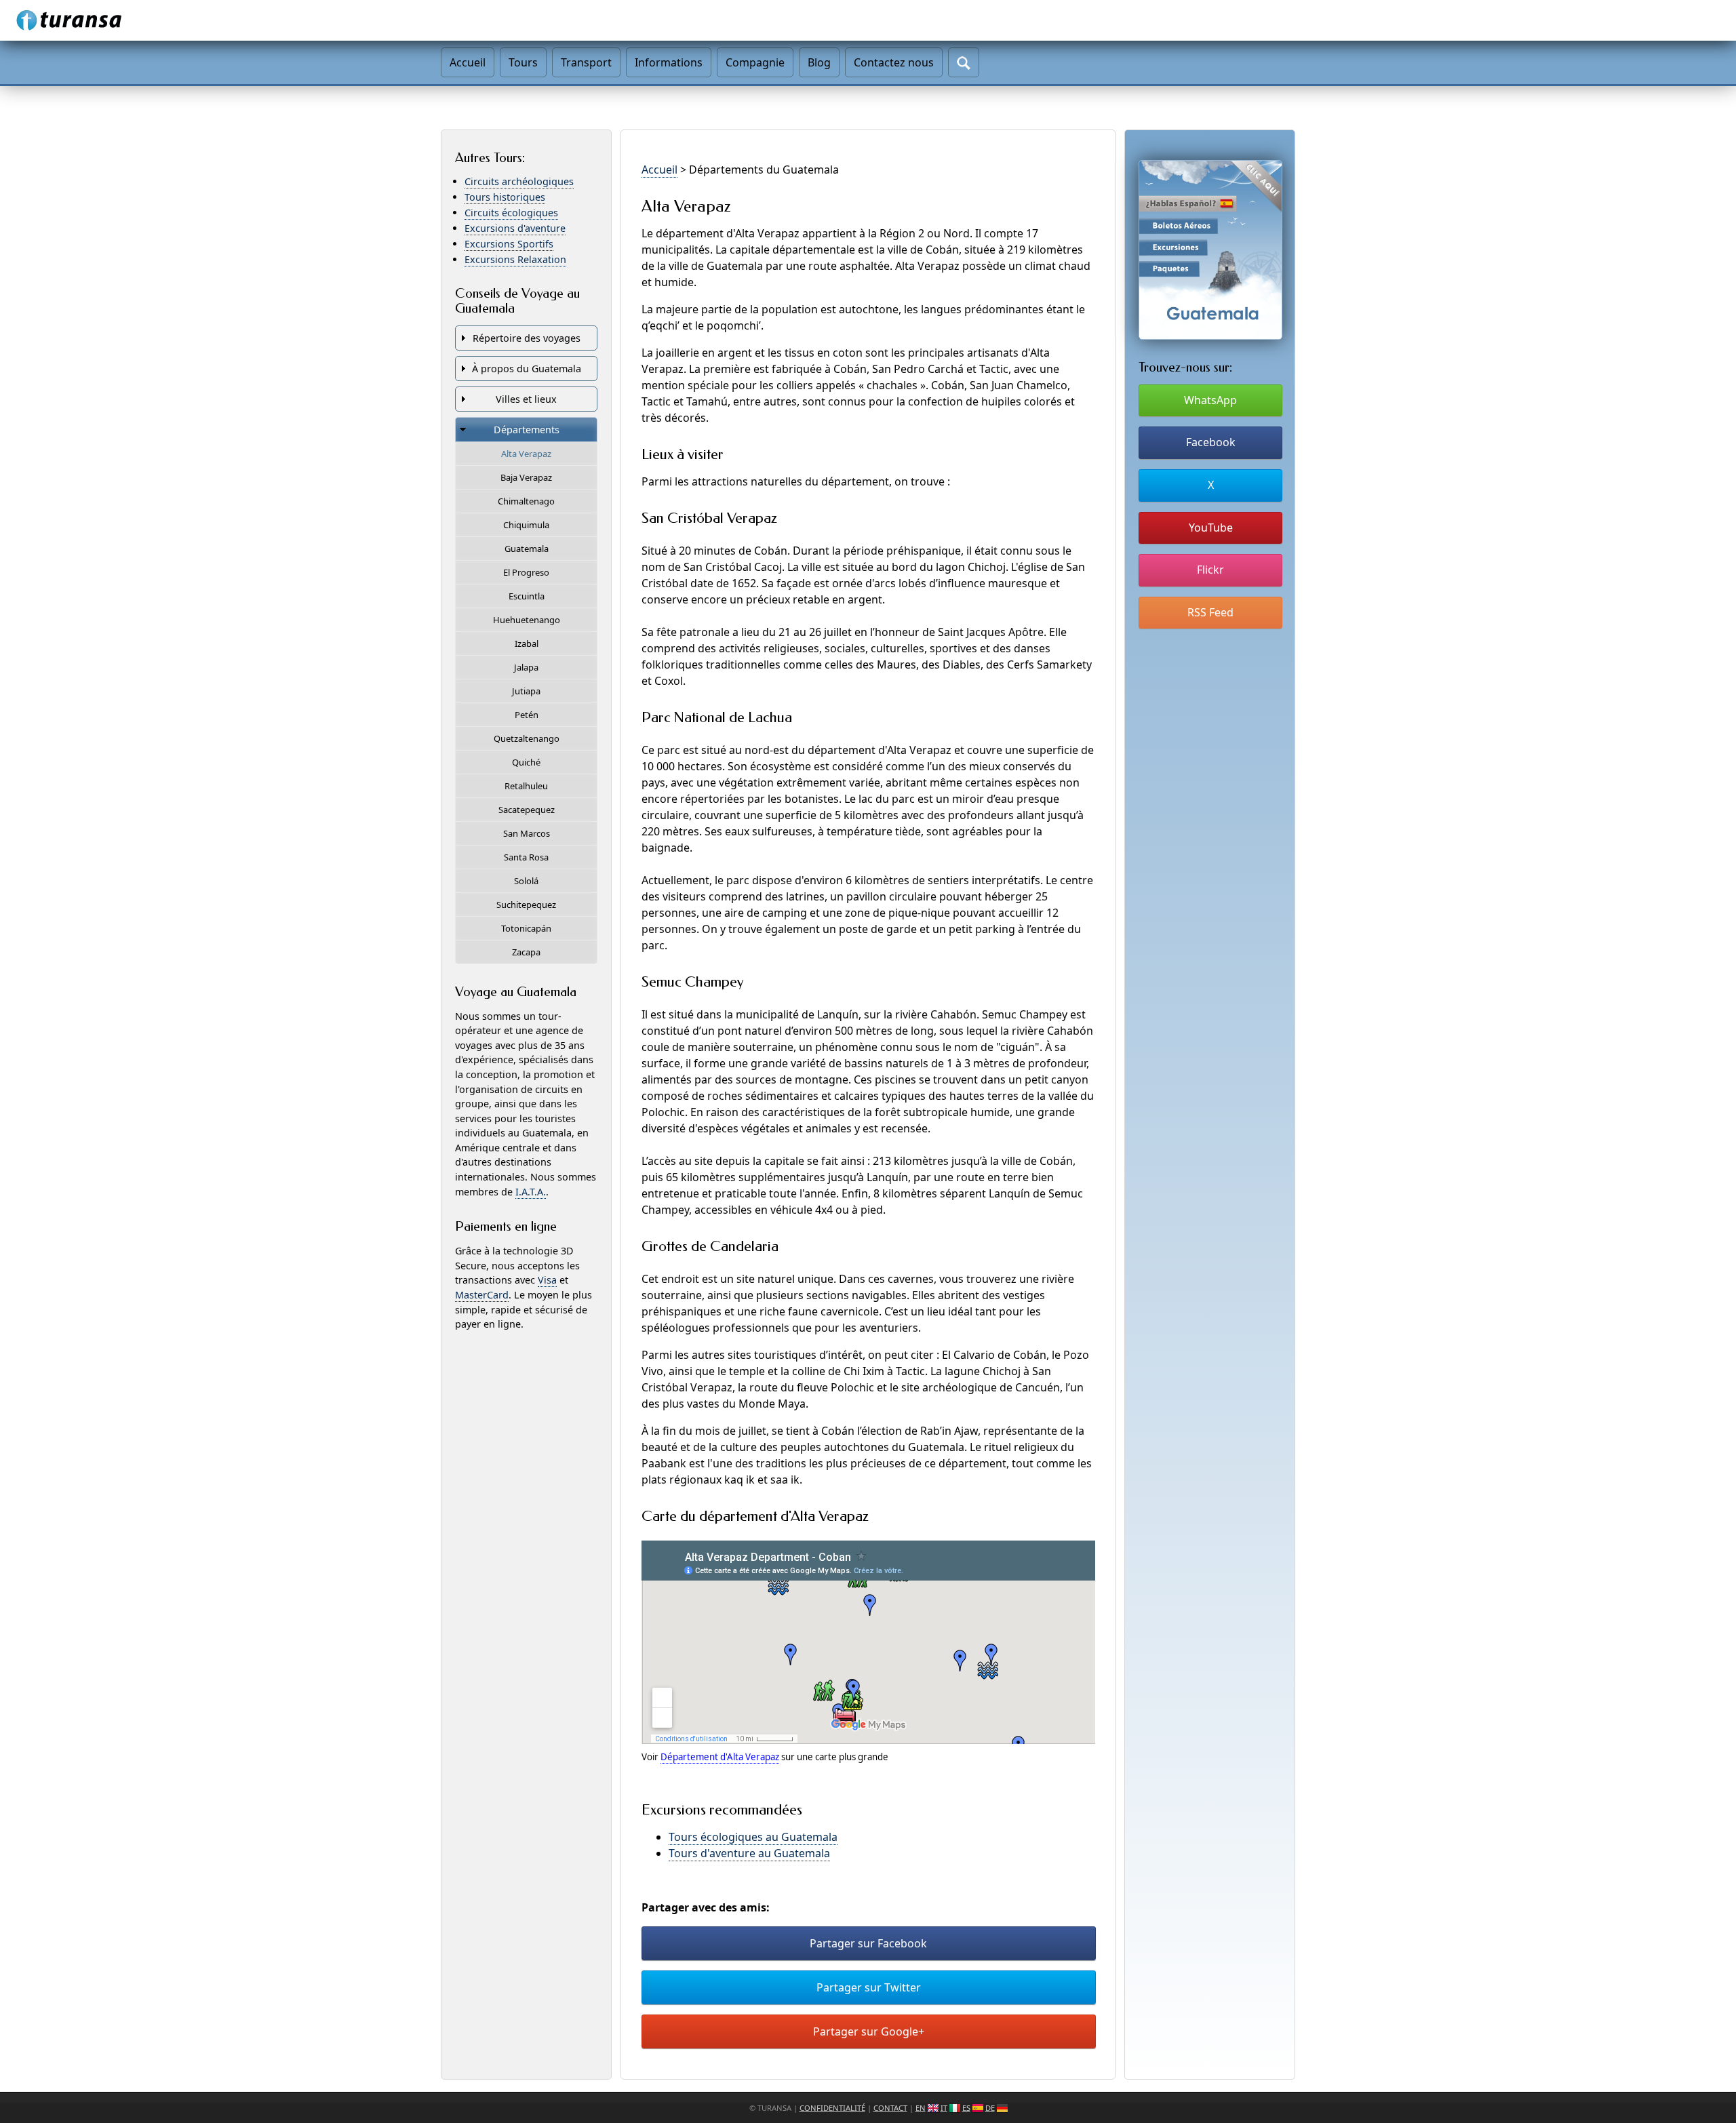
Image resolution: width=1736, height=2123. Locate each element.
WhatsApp (1210, 400)
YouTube (1211, 528)
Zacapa (526, 952)
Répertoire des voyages (527, 338)
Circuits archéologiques (519, 181)
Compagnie (755, 62)
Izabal (527, 643)
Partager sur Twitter (869, 1987)
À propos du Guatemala (527, 369)
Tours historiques (505, 197)
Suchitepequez (526, 905)
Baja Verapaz (526, 477)
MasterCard (482, 1295)
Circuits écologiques (511, 213)
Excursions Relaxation (515, 259)
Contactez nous (894, 62)
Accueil (468, 62)
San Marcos (527, 833)
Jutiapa (526, 691)
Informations (669, 62)
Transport (586, 62)
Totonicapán (526, 928)
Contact (890, 2108)
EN (921, 2108)
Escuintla (527, 596)
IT (944, 2108)
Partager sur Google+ (869, 2031)
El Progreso (526, 572)
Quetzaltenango (527, 738)
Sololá (526, 881)
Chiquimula (526, 525)
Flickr (1210, 570)
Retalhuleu (526, 786)
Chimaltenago (526, 501)
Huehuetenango (527, 620)
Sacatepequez (527, 810)
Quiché (526, 762)
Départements (527, 430)
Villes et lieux (526, 399)
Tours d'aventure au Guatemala (749, 1853)
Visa (547, 1280)
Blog (819, 62)
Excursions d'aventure (515, 228)
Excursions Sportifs (509, 244)
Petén (527, 715)
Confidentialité (832, 2108)
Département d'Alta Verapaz (720, 1757)
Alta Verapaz (526, 454)
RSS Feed (1210, 612)
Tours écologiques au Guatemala (753, 1837)
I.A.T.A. (531, 1192)
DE (990, 2108)
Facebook (1211, 442)
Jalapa (526, 667)
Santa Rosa (526, 857)
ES (966, 2108)
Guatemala (527, 549)
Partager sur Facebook (868, 1943)
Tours (523, 62)
